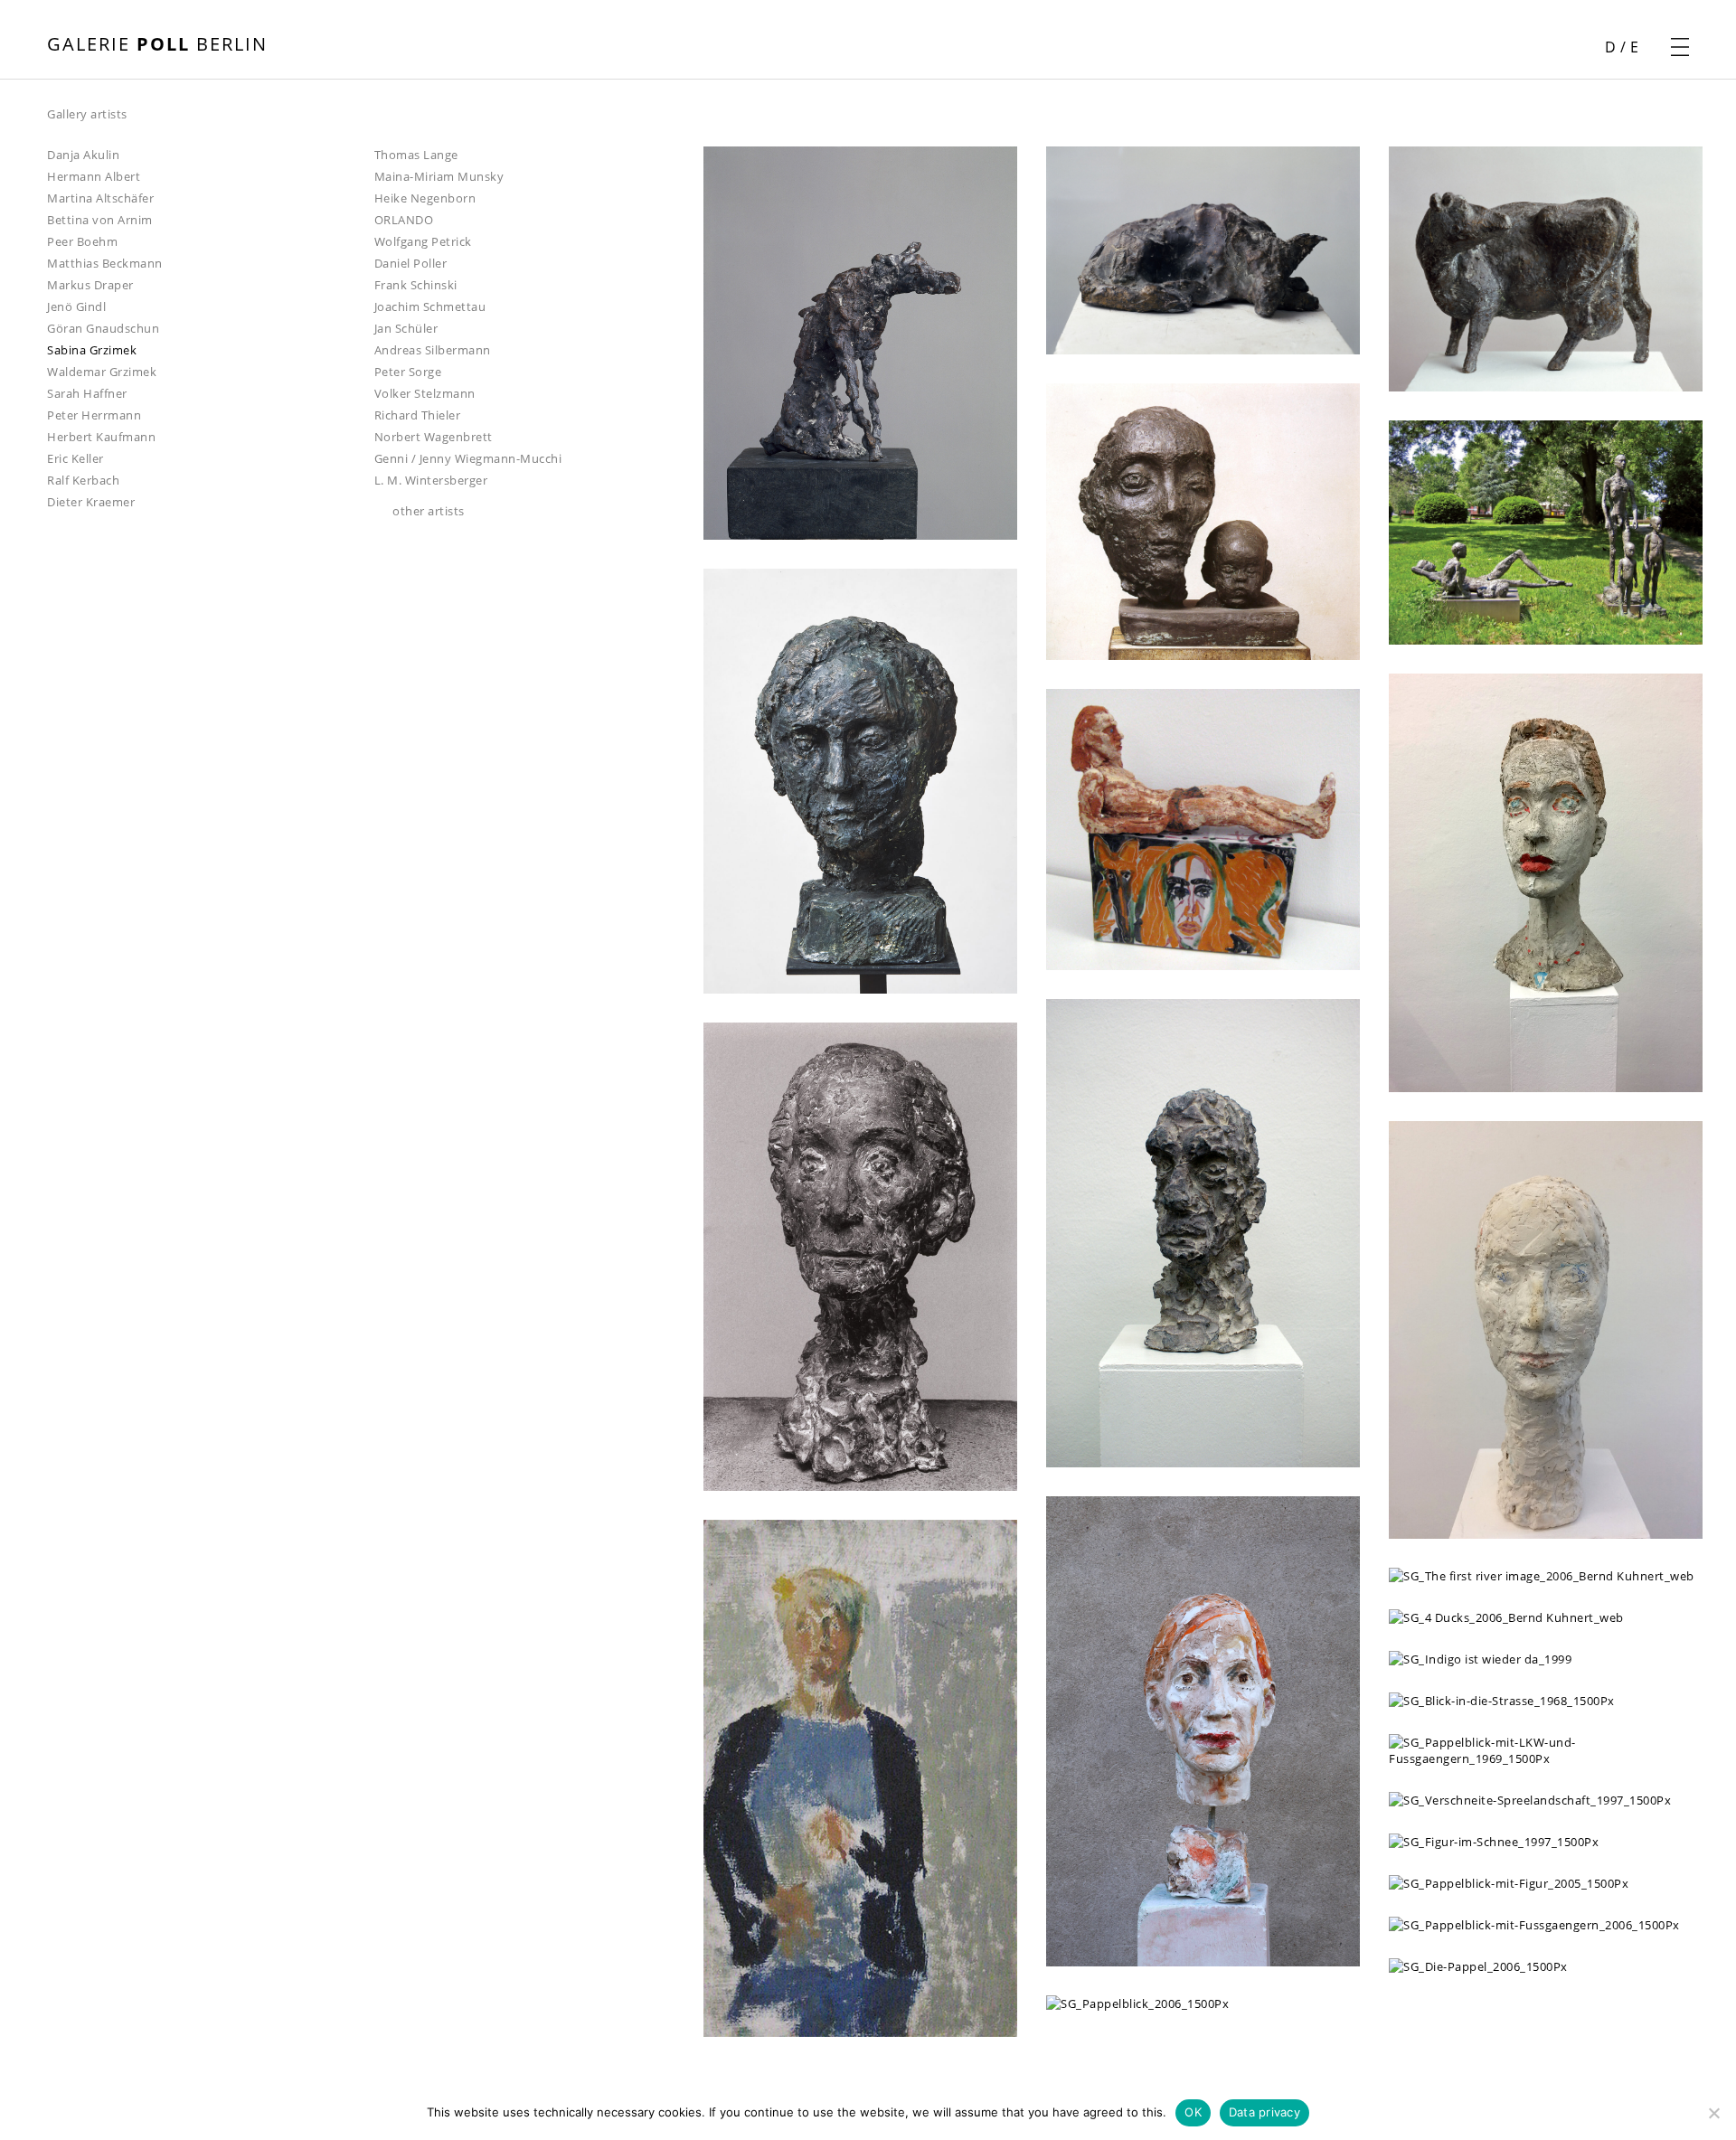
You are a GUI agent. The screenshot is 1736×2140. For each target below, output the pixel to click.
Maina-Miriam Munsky (439, 176)
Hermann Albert (94, 176)
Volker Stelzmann (425, 393)
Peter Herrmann (94, 415)
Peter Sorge (408, 372)
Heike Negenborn (425, 198)
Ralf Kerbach (83, 480)
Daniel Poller (411, 263)
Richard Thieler (418, 415)
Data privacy (1264, 2112)
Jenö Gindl (76, 306)
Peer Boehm (82, 241)
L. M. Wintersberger (431, 480)
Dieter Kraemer (91, 502)
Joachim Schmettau (430, 306)
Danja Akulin (83, 155)
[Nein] (1713, 2113)
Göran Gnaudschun (103, 328)
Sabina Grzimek (92, 350)
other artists (429, 511)
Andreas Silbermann (433, 350)
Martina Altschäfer (100, 198)
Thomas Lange (416, 155)
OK (1193, 2112)
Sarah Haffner (87, 393)
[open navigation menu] (1680, 47)
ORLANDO (404, 220)
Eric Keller (75, 458)
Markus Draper (90, 285)
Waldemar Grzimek (102, 372)
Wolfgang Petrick (423, 241)
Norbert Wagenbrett (434, 437)
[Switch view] (726, 115)
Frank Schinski (416, 285)
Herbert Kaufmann (101, 437)
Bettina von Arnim (100, 220)
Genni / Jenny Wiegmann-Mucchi (468, 458)
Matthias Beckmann (105, 263)
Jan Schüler (406, 328)
